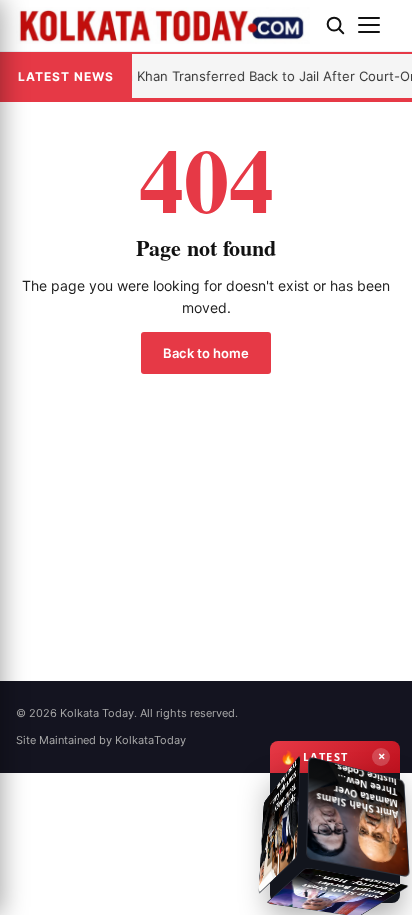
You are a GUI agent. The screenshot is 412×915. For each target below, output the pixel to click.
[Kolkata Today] (163, 25)
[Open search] (335, 25)
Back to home (206, 353)
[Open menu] (377, 25)
